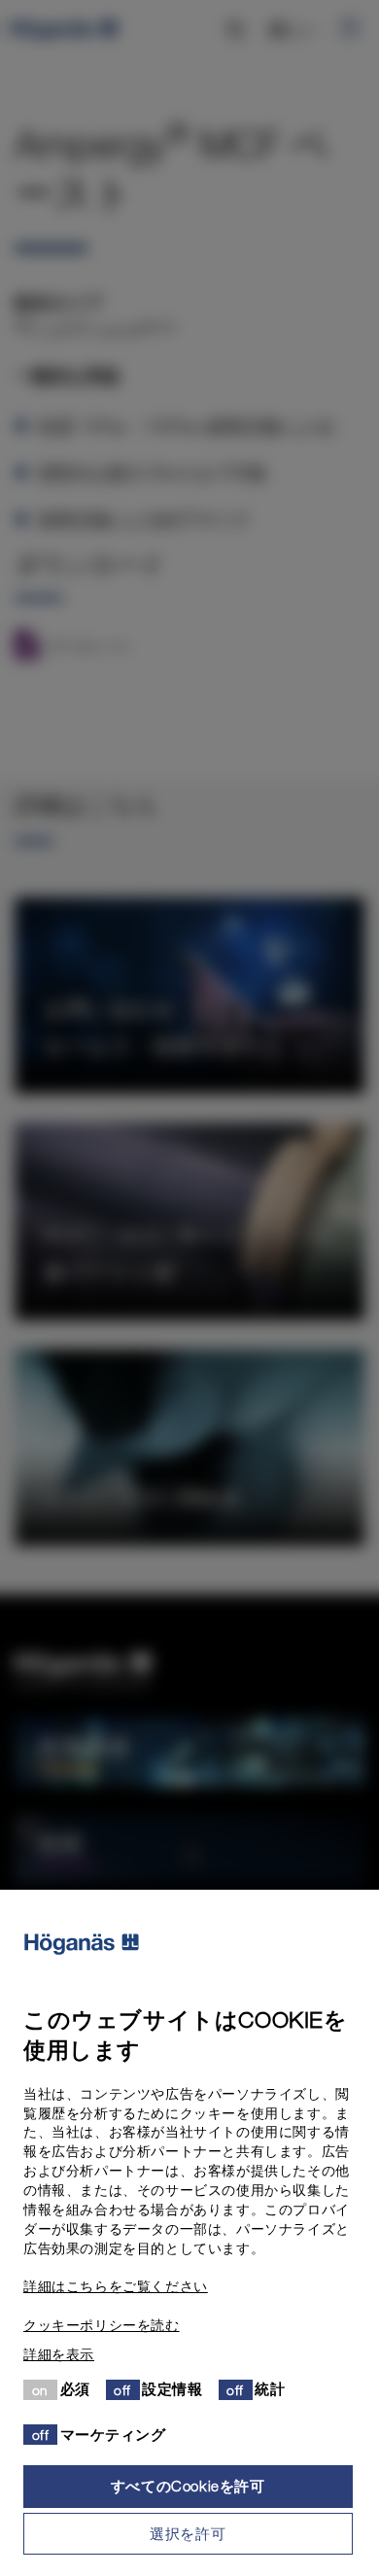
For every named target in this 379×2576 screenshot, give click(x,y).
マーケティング (113, 2434)
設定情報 (172, 2388)
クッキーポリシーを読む (102, 2325)
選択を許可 (188, 2533)
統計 (270, 2388)
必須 (75, 2388)
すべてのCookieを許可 (188, 2486)
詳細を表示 (59, 2354)
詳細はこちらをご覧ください (116, 2286)
